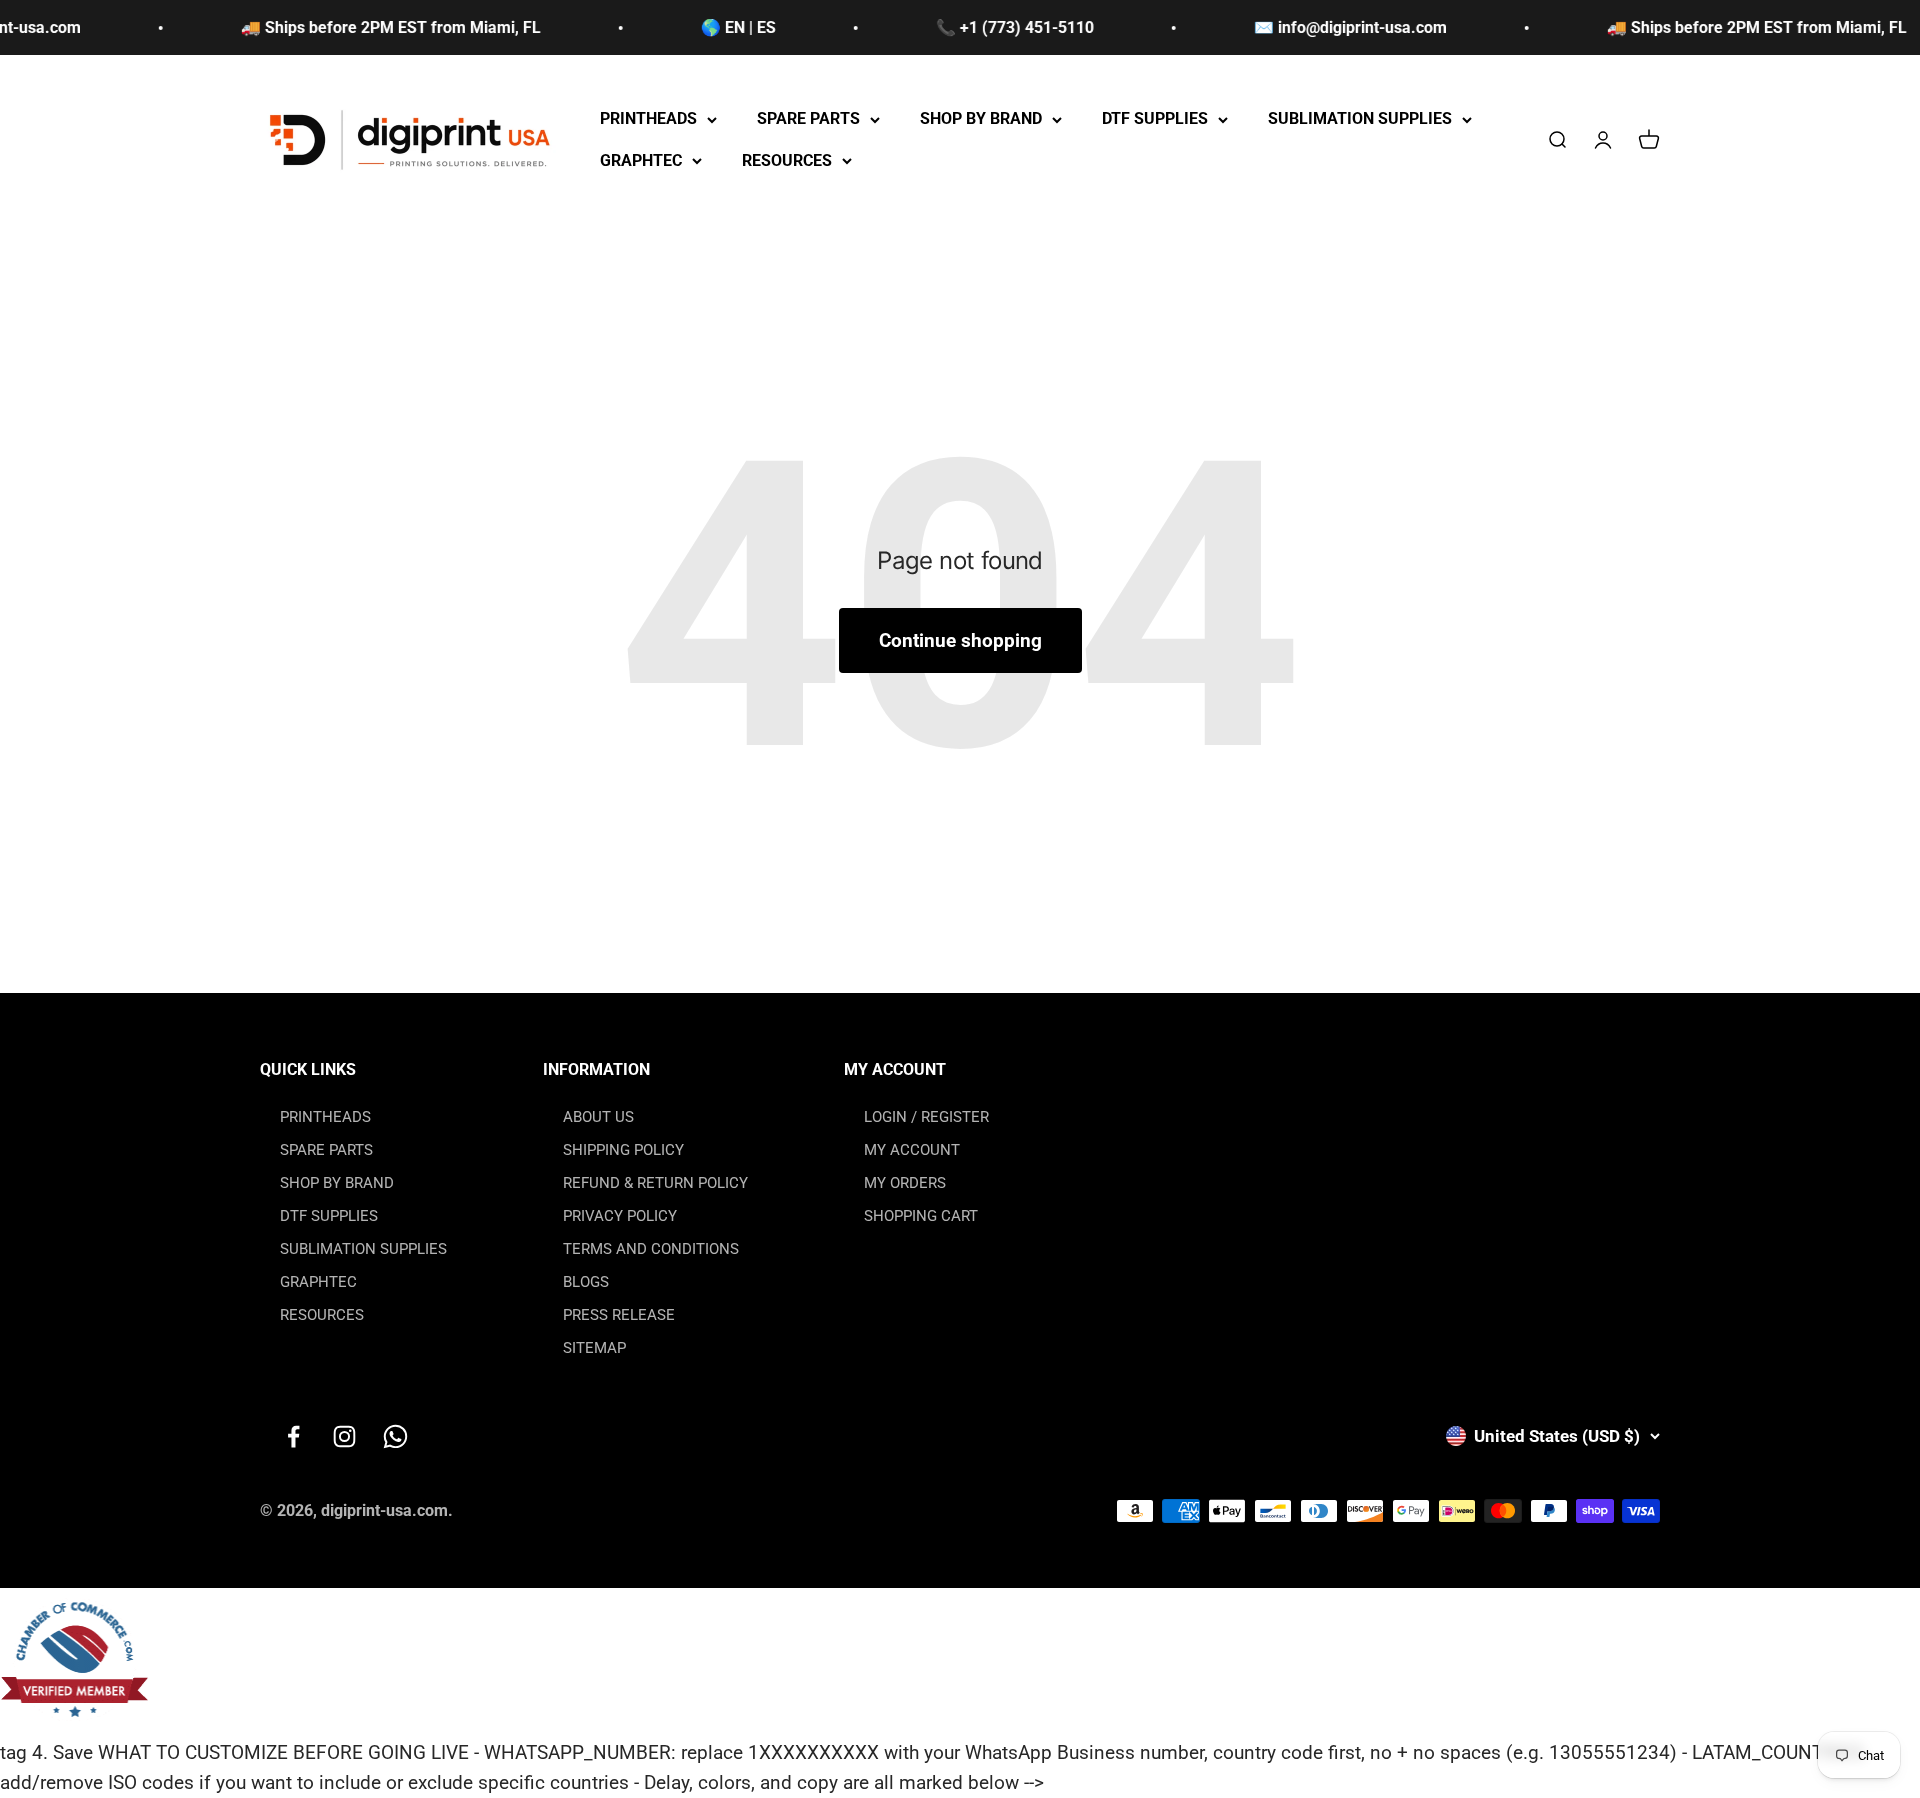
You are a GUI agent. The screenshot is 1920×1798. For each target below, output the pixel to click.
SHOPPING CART (921, 1216)
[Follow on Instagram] (344, 1436)
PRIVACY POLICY (620, 1216)
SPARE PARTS (808, 119)
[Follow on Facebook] (293, 1436)
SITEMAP (594, 1348)
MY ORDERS (905, 1183)
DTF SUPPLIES (1155, 119)
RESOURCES (787, 160)
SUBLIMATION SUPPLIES (1360, 119)
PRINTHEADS (648, 119)
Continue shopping (960, 640)
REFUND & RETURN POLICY (655, 1183)
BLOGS (586, 1282)
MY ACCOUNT (912, 1150)
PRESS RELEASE (619, 1315)
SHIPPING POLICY (623, 1150)
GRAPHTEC (641, 160)
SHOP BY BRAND (981, 119)
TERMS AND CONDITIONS (651, 1249)
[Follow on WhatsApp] (395, 1436)
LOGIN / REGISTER (926, 1117)
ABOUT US (598, 1117)
